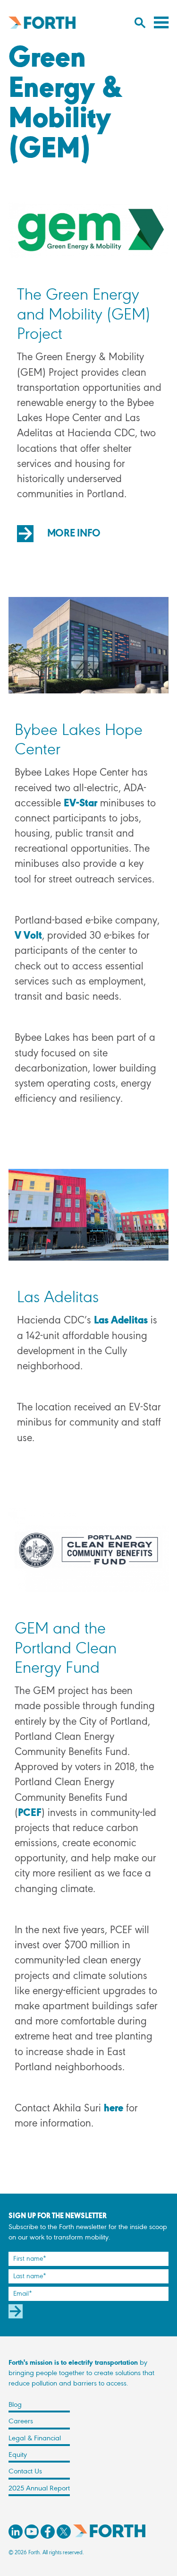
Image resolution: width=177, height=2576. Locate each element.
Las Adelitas (121, 1321)
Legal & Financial (35, 2438)
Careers (21, 2421)
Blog (15, 2405)
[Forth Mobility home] (42, 22)
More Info (74, 534)
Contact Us (25, 2472)
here (114, 2109)
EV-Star (80, 804)
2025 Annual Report (39, 2489)
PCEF (30, 1813)
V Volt (28, 936)
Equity (18, 2455)
